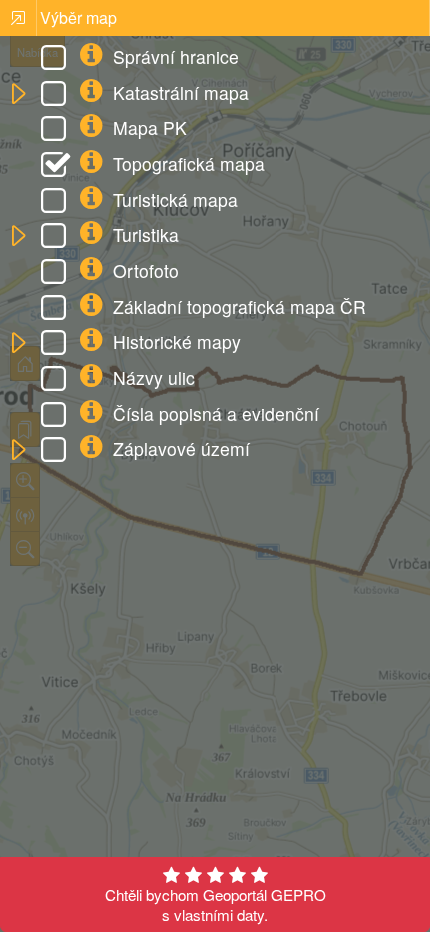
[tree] (214, 255)
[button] (17, 94)
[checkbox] (57, 60)
